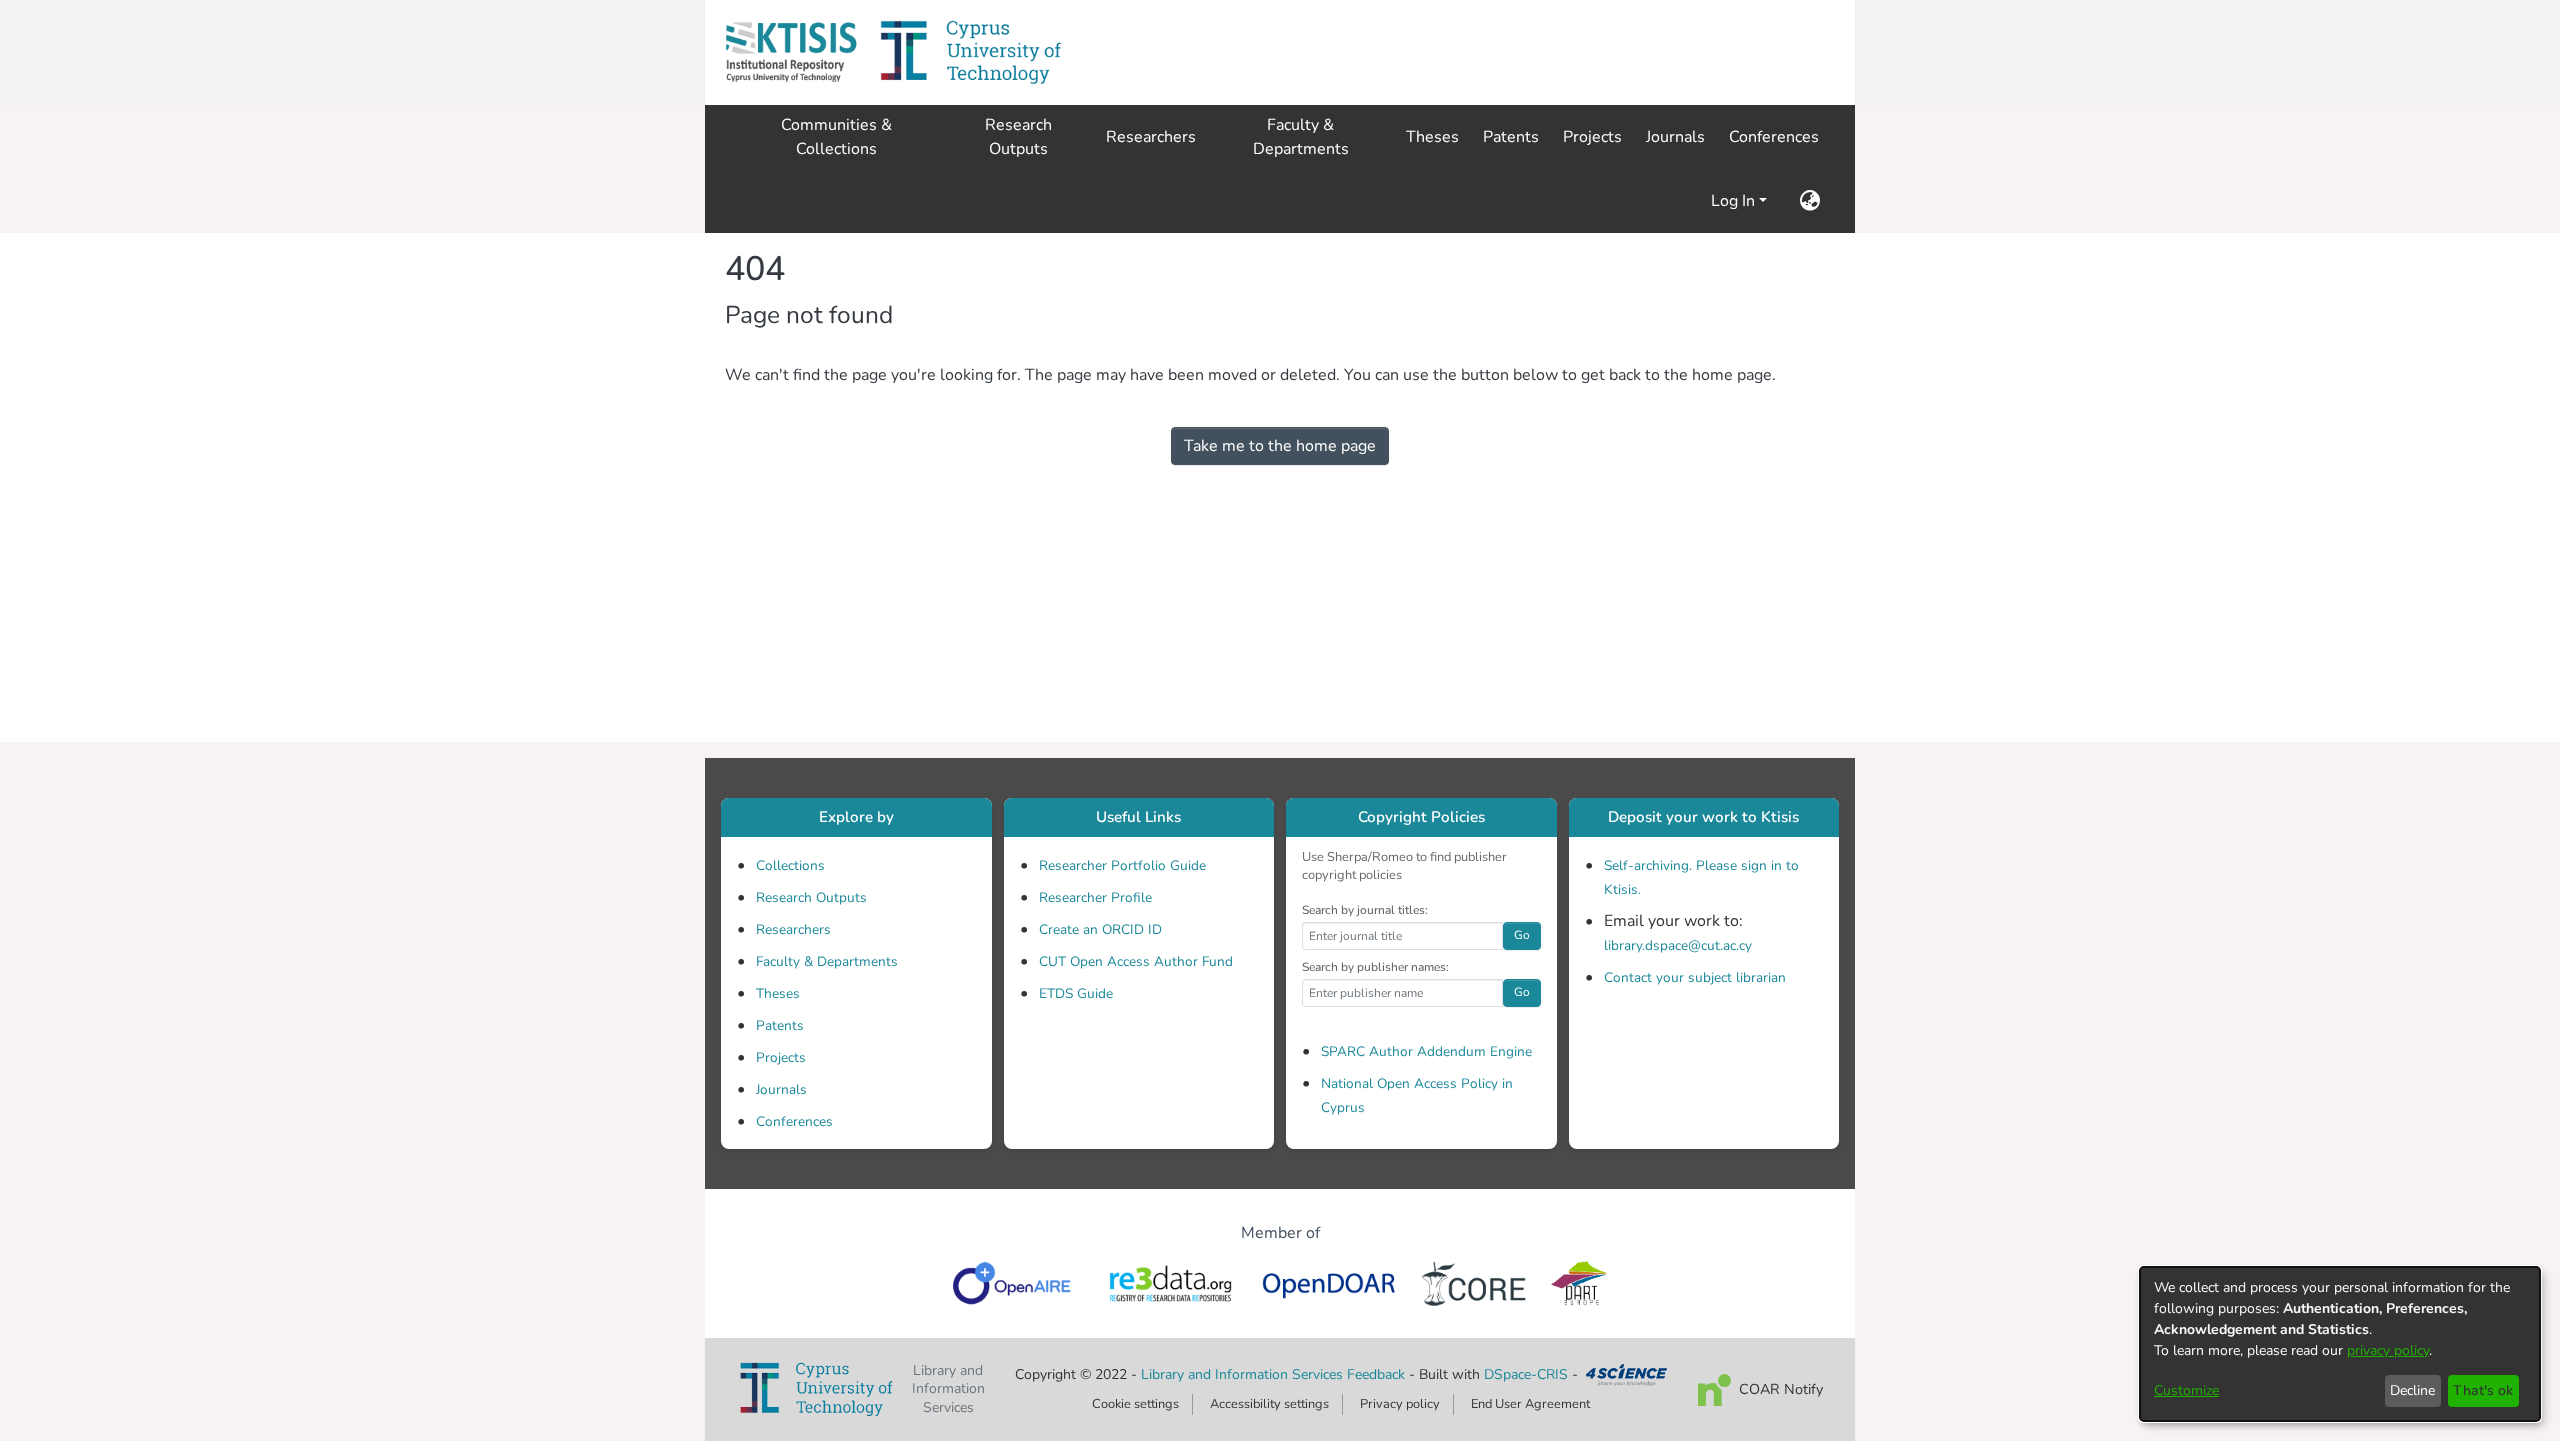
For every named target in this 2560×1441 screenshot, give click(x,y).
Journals (781, 1089)
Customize (2186, 1390)
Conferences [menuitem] (1774, 137)
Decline (2412, 1390)
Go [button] (1522, 935)
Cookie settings (1135, 1404)
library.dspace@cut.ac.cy (1678, 945)
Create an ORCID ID (1100, 929)
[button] (791, 52)
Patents (780, 1025)
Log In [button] (1735, 201)
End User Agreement (1530, 1404)
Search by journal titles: (1365, 910)
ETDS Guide (1076, 993)
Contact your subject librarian (1695, 977)
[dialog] (2340, 1344)
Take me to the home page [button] (1280, 446)
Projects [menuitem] (1592, 137)
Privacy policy (1400, 1404)
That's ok (2483, 1390)
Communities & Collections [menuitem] (836, 137)
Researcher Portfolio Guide (1122, 865)
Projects (781, 1057)
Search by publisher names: (1375, 967)
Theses (778, 993)
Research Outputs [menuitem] (1018, 137)
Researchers (793, 929)
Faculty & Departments (827, 961)
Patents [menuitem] (1511, 137)
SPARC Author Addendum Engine (1426, 1051)
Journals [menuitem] (1675, 137)
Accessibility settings (1269, 1404)
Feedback (1376, 1374)
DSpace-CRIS (1526, 1374)
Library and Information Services (1244, 1374)
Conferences (794, 1121)
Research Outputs (811, 897)
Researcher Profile (1095, 897)
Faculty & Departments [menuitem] (1301, 137)
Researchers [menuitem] (1151, 137)
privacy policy (2388, 1350)
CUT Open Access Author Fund (1136, 961)
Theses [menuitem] (1432, 137)
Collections (790, 865)
